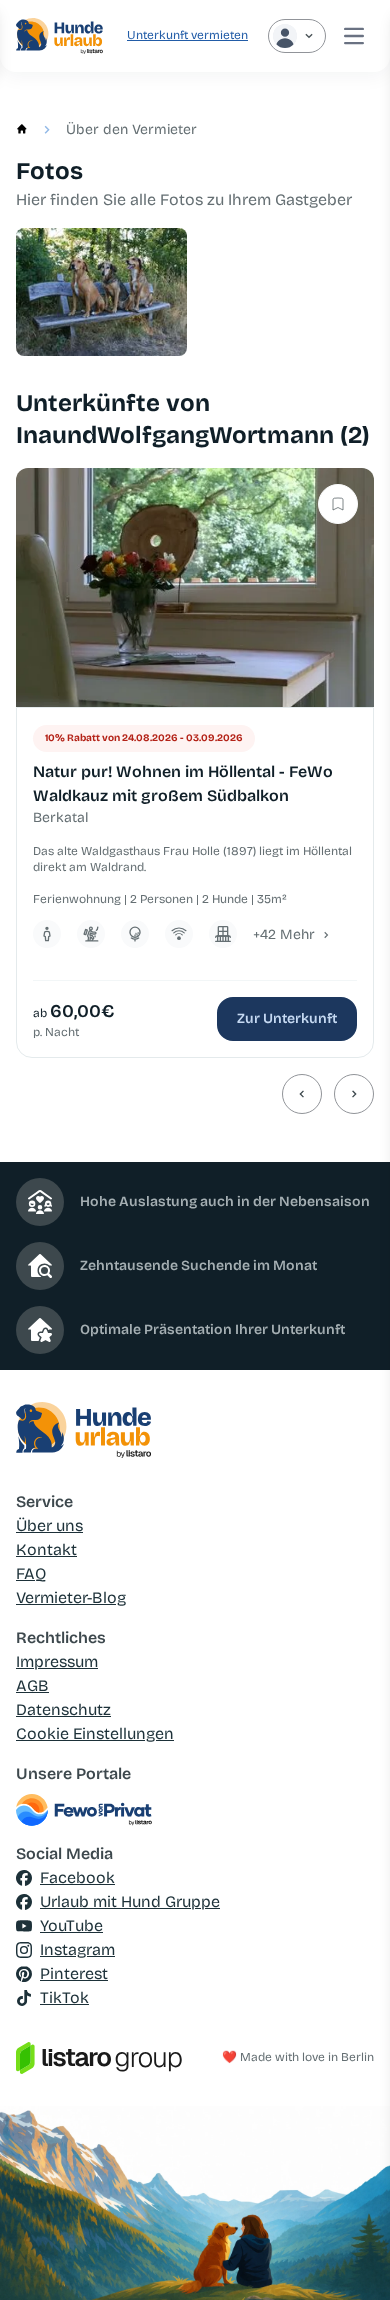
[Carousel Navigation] (195, 1094)
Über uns (49, 1525)
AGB (32, 1685)
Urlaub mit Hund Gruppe (130, 1901)
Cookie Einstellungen (95, 1733)
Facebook (77, 1877)
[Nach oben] (346, 2256)
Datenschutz (63, 1709)
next (354, 1094)
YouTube (71, 1925)
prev (302, 1094)
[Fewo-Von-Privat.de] (195, 1810)
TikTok (64, 1997)
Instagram (77, 1949)
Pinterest (74, 1973)
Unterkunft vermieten (187, 35)
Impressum (57, 1661)
